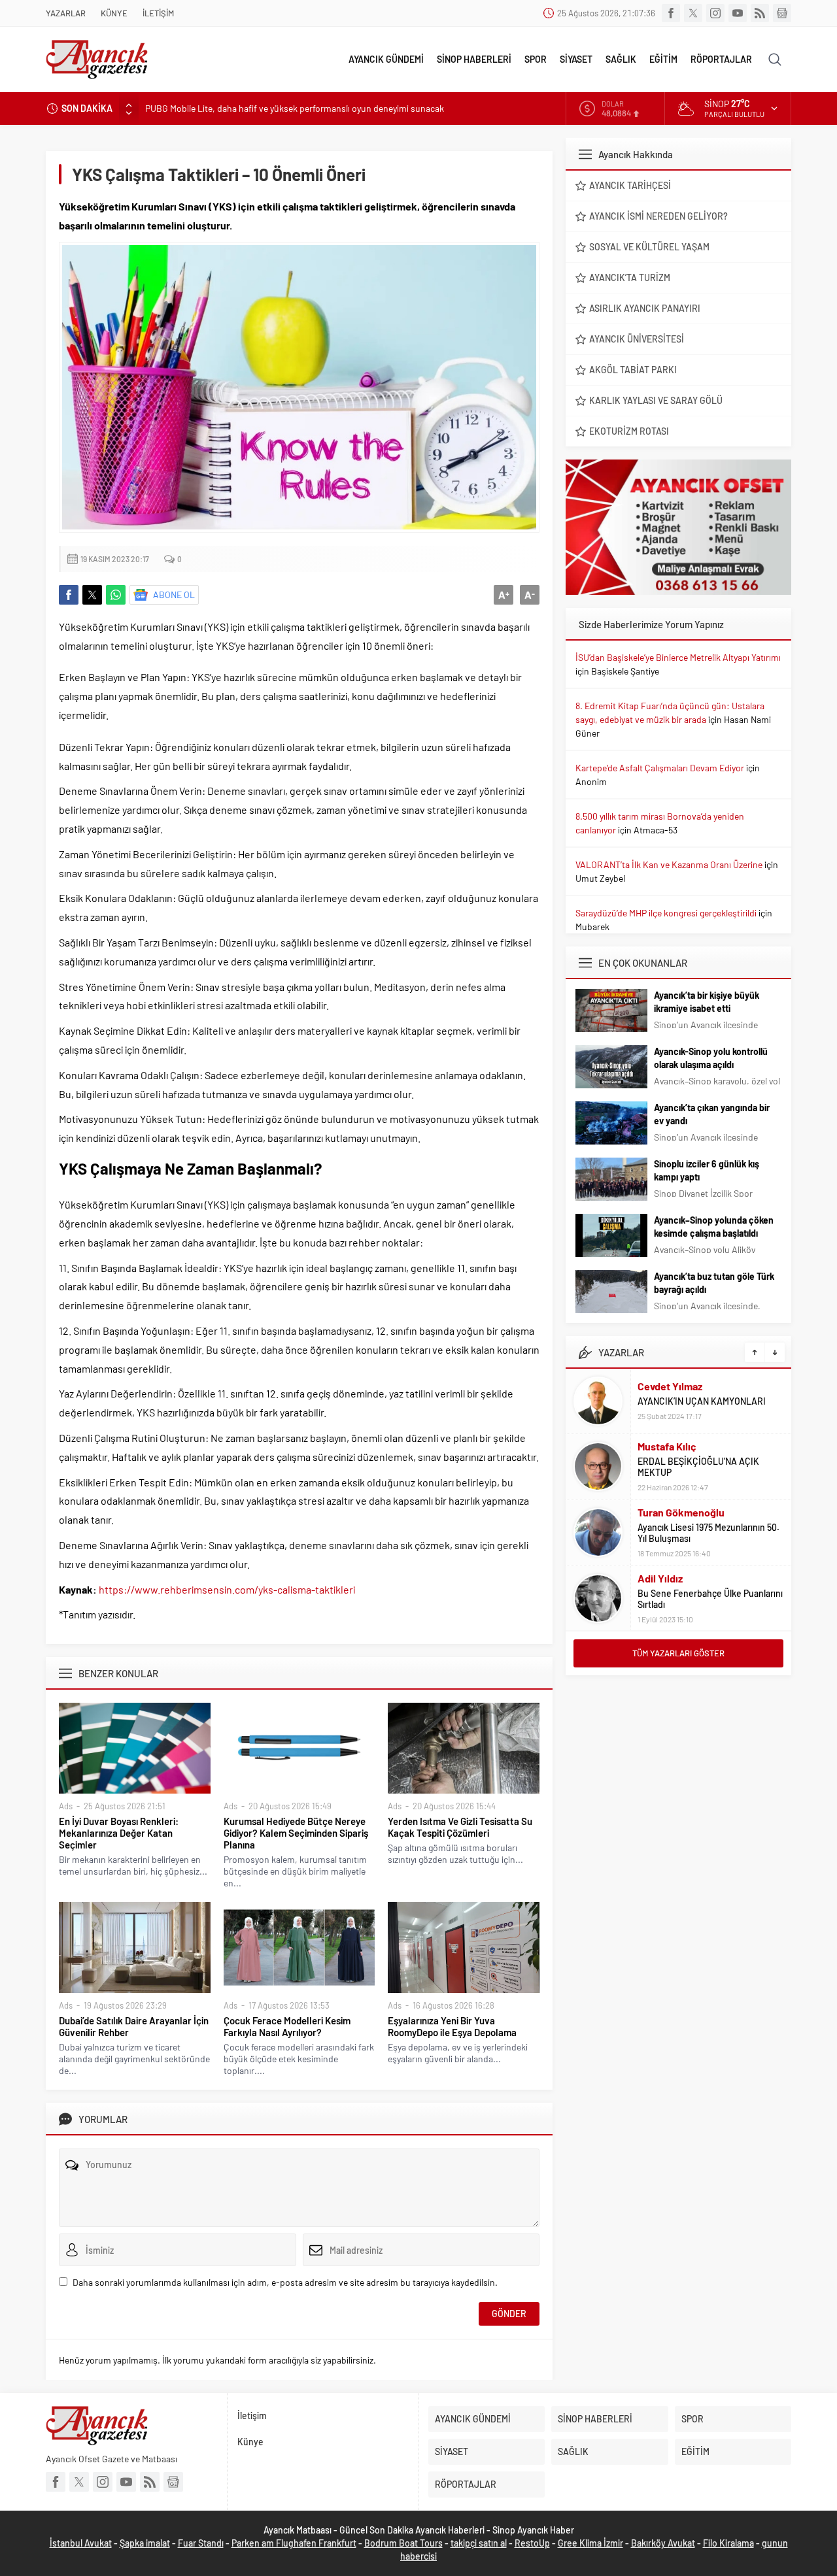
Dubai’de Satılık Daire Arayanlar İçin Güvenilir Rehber (134, 2026)
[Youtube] (738, 13)
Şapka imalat (145, 2543)
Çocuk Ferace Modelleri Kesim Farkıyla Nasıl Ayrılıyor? (287, 2026)
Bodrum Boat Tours (403, 2543)
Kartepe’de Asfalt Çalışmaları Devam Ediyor (660, 768)
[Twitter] (693, 13)
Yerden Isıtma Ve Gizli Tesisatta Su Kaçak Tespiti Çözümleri (460, 1827)
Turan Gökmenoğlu (681, 1512)
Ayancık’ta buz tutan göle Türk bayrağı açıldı (714, 1283)
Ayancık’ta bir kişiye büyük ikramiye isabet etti (707, 1002)
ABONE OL (174, 594)
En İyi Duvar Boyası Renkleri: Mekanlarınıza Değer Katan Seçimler (119, 1833)
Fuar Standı (201, 2543)
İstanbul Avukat (81, 2543)
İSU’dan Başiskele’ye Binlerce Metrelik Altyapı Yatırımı (678, 657)
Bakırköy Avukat (663, 2543)
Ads (66, 1806)
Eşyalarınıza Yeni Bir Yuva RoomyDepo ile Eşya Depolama (452, 2026)
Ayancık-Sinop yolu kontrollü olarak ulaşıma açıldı (711, 1058)
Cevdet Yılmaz (670, 1386)
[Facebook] (671, 13)
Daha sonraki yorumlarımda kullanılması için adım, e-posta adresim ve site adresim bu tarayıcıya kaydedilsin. (285, 2282)
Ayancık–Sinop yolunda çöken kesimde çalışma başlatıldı (714, 1227)
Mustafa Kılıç (667, 1446)
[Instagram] (715, 13)
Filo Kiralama (728, 2543)
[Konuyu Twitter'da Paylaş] (92, 595)
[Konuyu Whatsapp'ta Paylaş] (116, 595)
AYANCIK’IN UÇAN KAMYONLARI (702, 1401)
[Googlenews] (782, 13)
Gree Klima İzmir (590, 2543)
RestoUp (532, 2543)
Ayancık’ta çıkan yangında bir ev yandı (712, 1114)
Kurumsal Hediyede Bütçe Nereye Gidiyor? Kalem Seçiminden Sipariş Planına (296, 1833)
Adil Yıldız (660, 1578)
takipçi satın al (479, 2543)
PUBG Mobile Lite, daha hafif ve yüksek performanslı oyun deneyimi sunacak (295, 108)
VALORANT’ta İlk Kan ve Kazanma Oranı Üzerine (669, 864)
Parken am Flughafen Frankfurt (294, 2543)
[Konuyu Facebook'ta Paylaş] (69, 595)
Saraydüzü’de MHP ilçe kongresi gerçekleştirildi (666, 913)
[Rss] (760, 13)
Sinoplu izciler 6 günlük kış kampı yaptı (707, 1170)
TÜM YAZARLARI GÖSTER (678, 1653)
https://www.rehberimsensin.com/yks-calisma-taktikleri (227, 1589)
